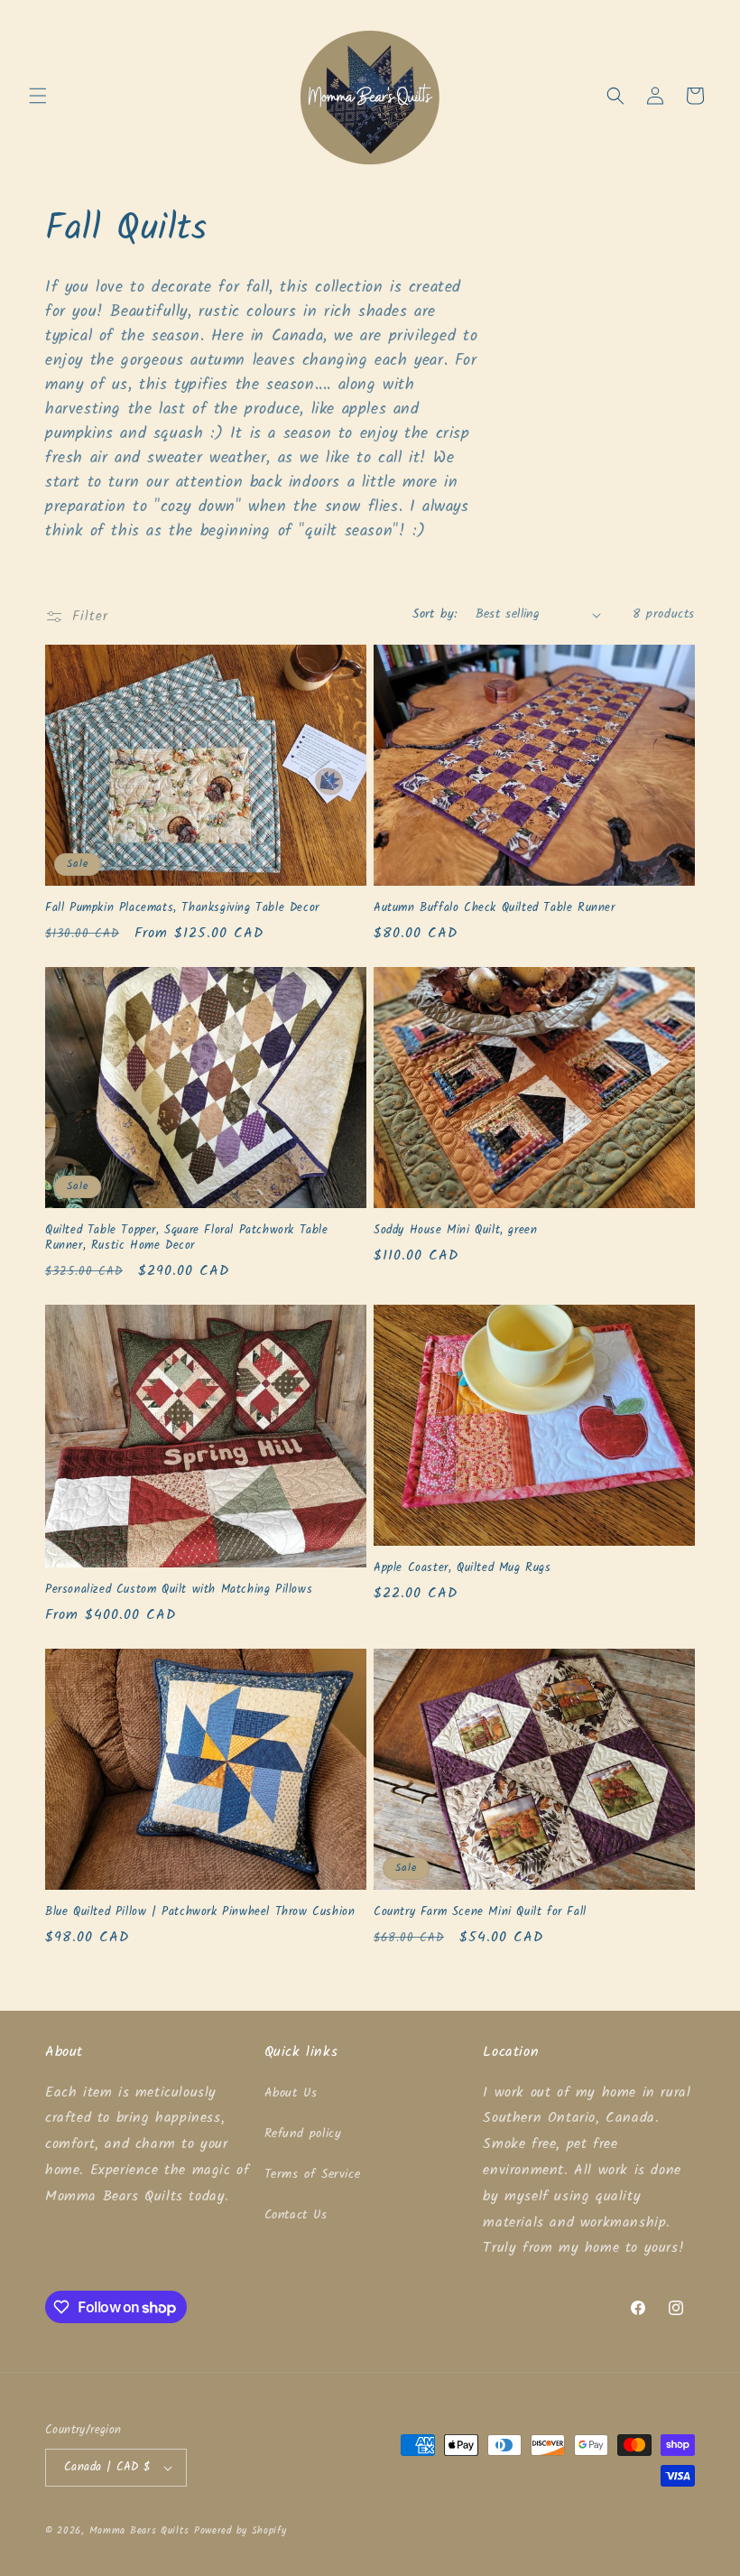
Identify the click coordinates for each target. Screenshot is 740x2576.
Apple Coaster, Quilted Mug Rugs (462, 1569)
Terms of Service (313, 2174)
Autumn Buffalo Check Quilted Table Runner (495, 909)
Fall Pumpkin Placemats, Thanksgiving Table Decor (182, 909)
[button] (38, 96)
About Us (291, 2093)
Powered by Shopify (240, 2531)
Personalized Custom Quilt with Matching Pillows (179, 1590)
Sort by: (435, 614)
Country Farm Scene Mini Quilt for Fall (480, 1913)
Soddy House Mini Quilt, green (455, 1231)
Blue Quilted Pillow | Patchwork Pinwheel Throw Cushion (200, 1913)
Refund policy (303, 2134)
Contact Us (296, 2215)
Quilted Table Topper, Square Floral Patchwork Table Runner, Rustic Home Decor (187, 1239)
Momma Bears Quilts (139, 2531)
